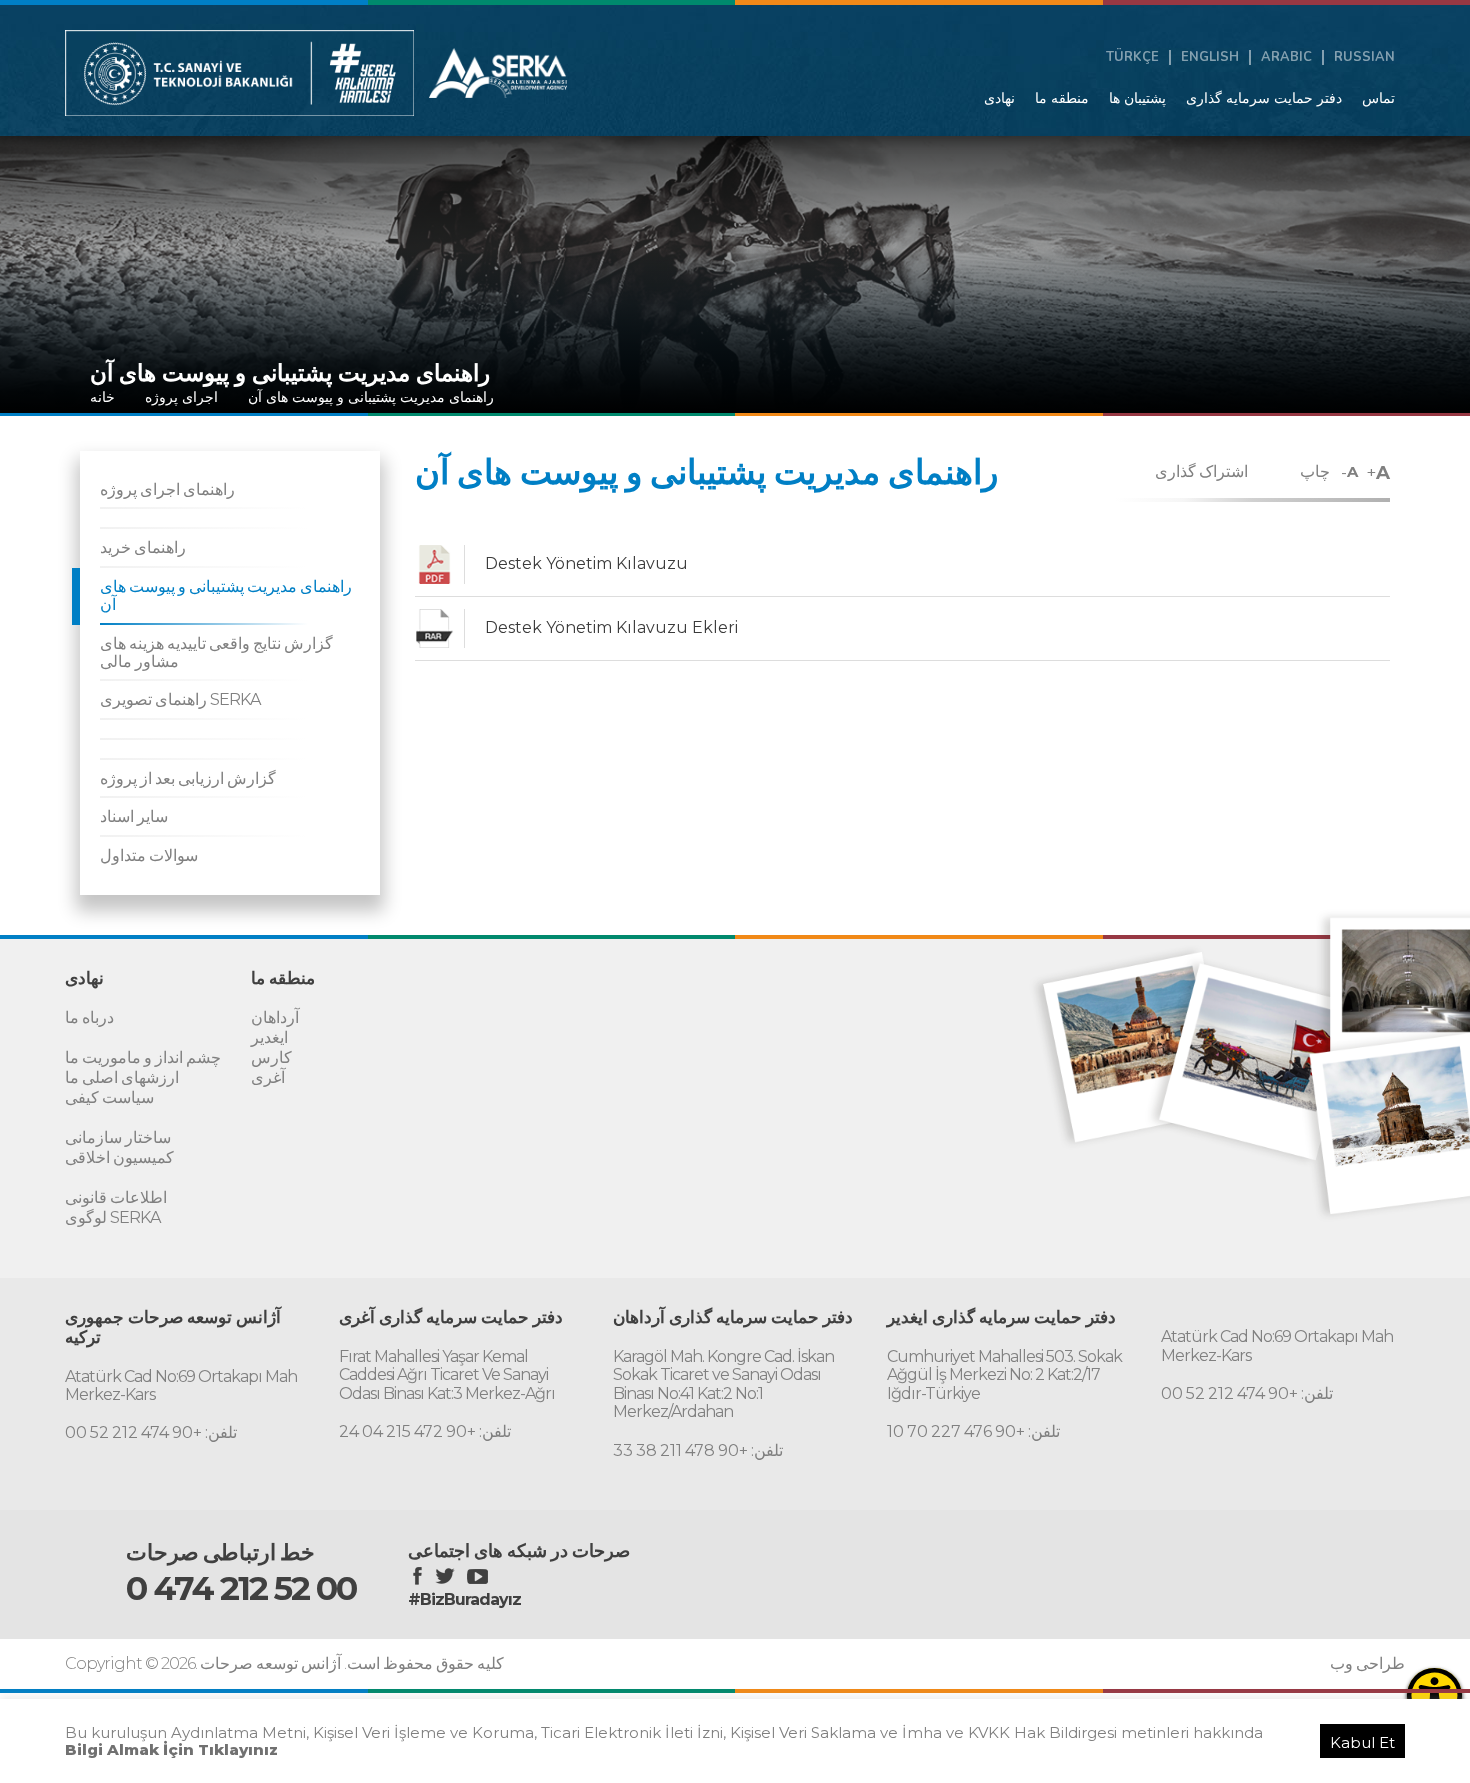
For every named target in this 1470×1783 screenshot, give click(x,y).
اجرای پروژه (181, 397)
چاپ (1315, 471)
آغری (268, 1077)
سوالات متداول (149, 855)
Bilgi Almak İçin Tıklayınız (171, 1749)
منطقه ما (1062, 98)
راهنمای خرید (143, 547)
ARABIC (1286, 57)
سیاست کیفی (109, 1097)
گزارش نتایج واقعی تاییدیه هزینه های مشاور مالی (216, 652)
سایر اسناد (134, 816)
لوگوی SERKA (112, 1217)
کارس (271, 1057)
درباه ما (89, 1017)
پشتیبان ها (1137, 98)
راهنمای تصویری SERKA (180, 699)
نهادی (999, 98)
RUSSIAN (1364, 57)
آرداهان (275, 1017)
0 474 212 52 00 (241, 1588)
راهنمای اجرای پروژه (167, 489)
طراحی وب (1367, 1664)
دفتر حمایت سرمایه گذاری (1264, 98)
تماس (1378, 98)
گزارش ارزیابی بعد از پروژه (188, 778)
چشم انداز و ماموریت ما (143, 1057)
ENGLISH (1210, 57)
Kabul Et (1362, 1742)
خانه (102, 397)
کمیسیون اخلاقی (119, 1157)
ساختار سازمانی (118, 1137)
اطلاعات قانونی (116, 1197)
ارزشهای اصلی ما (122, 1077)
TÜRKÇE (1132, 57)
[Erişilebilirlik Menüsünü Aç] (1434, 1695)
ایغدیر (269, 1037)
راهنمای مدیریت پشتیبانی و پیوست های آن (371, 397)
